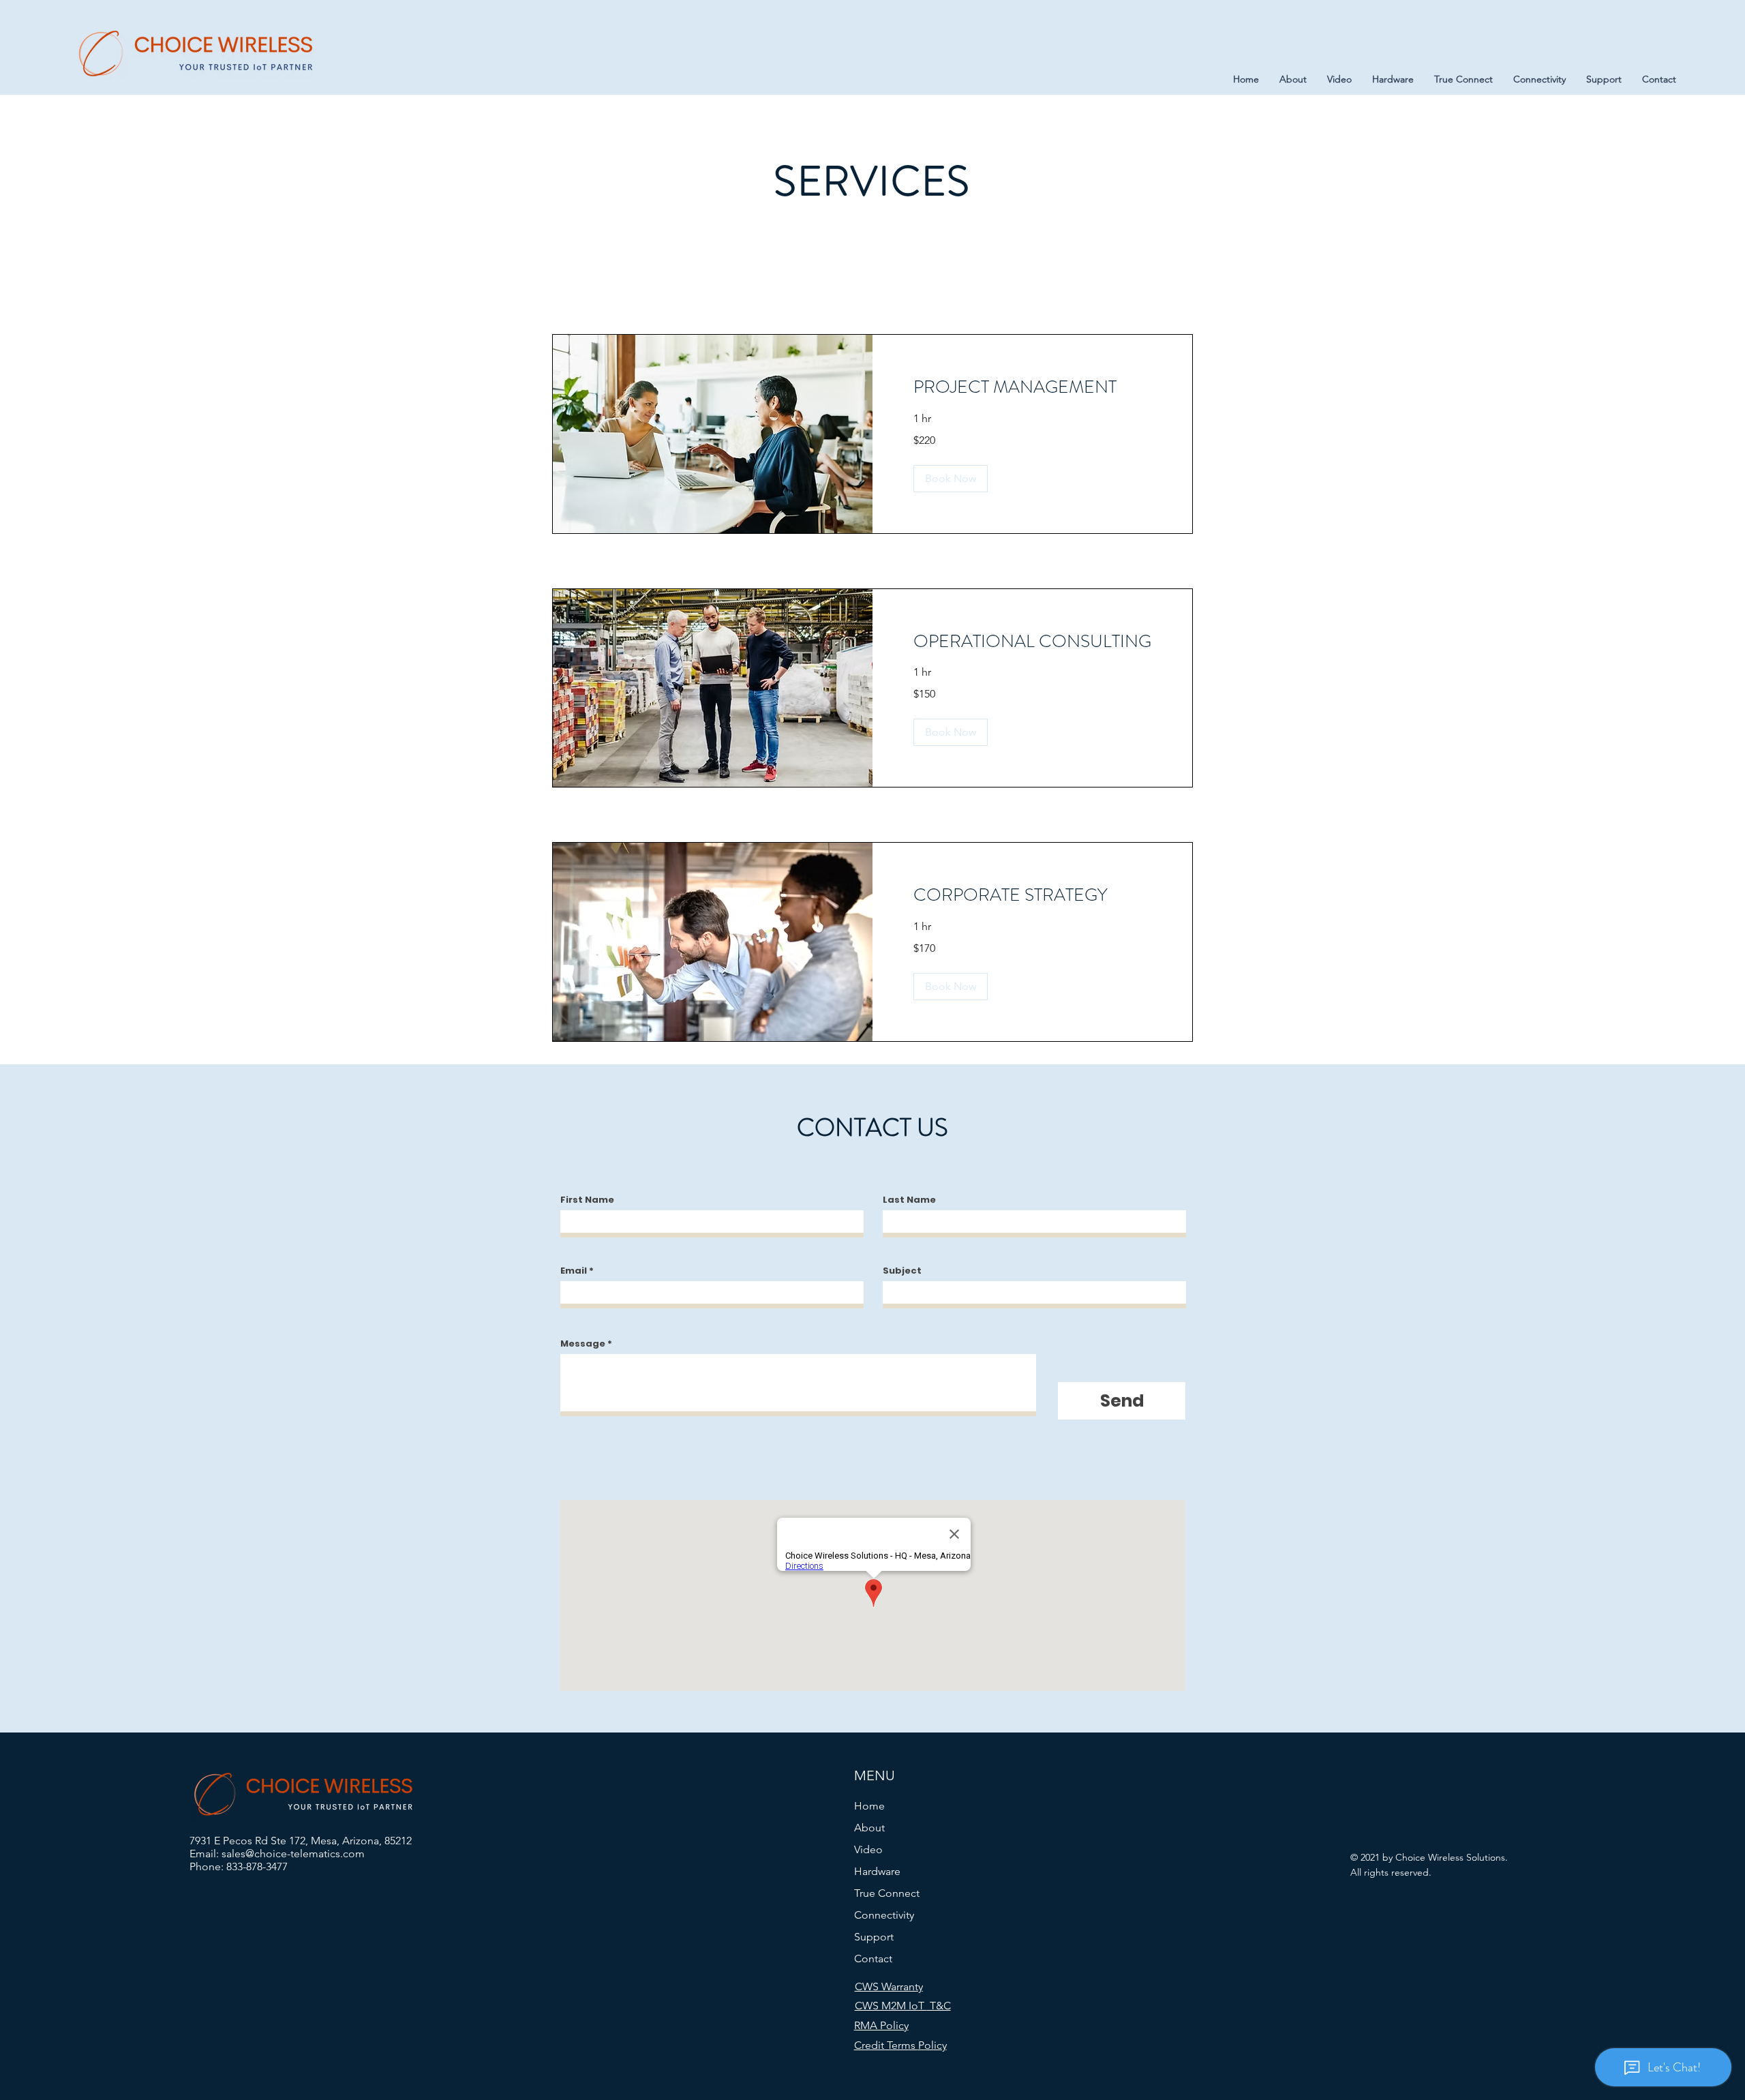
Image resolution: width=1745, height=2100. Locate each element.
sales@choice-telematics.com (293, 1854)
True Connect (887, 1893)
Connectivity (884, 1915)
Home (869, 1806)
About (869, 1828)
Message (583, 1344)
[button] (951, 479)
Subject (902, 1271)
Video (868, 1849)
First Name (587, 1200)
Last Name (909, 1200)
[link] (1032, 388)
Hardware (877, 1871)
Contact (873, 1959)
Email (574, 1271)
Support (874, 1937)
